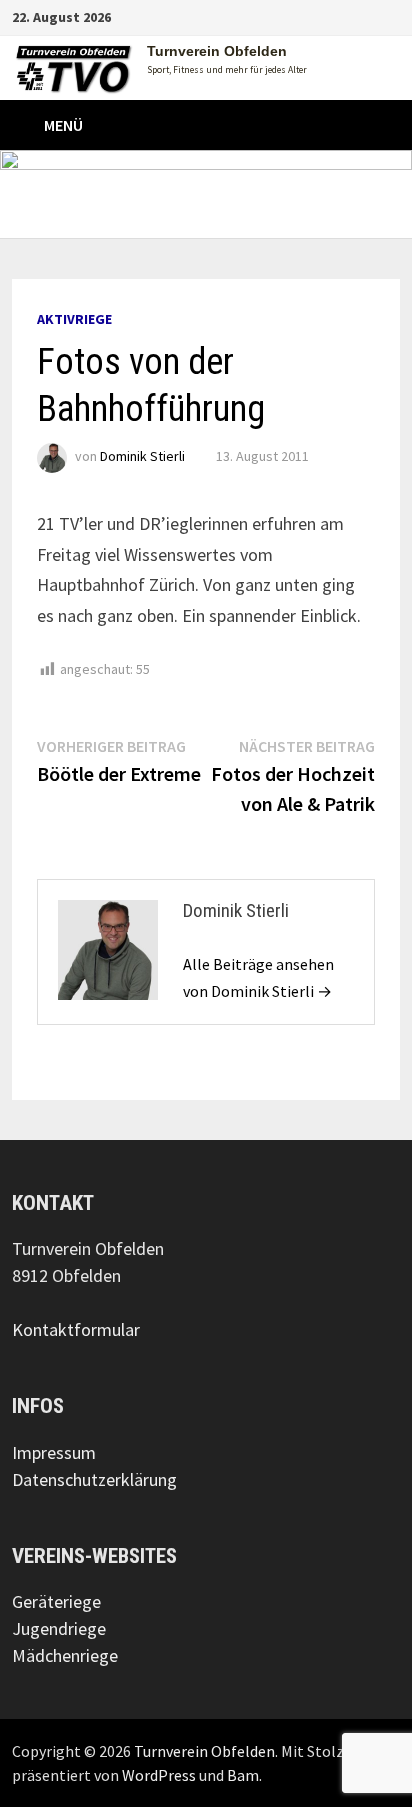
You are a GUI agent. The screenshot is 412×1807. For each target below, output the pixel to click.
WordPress (159, 1775)
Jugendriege (59, 1628)
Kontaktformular (76, 1329)
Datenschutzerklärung (94, 1479)
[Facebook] (341, 15)
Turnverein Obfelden (217, 51)
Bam (243, 1775)
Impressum (54, 1452)
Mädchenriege (65, 1655)
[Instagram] (366, 15)
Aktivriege (74, 319)
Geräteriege (56, 1601)
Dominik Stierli (142, 456)
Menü (63, 125)
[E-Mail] (389, 15)
